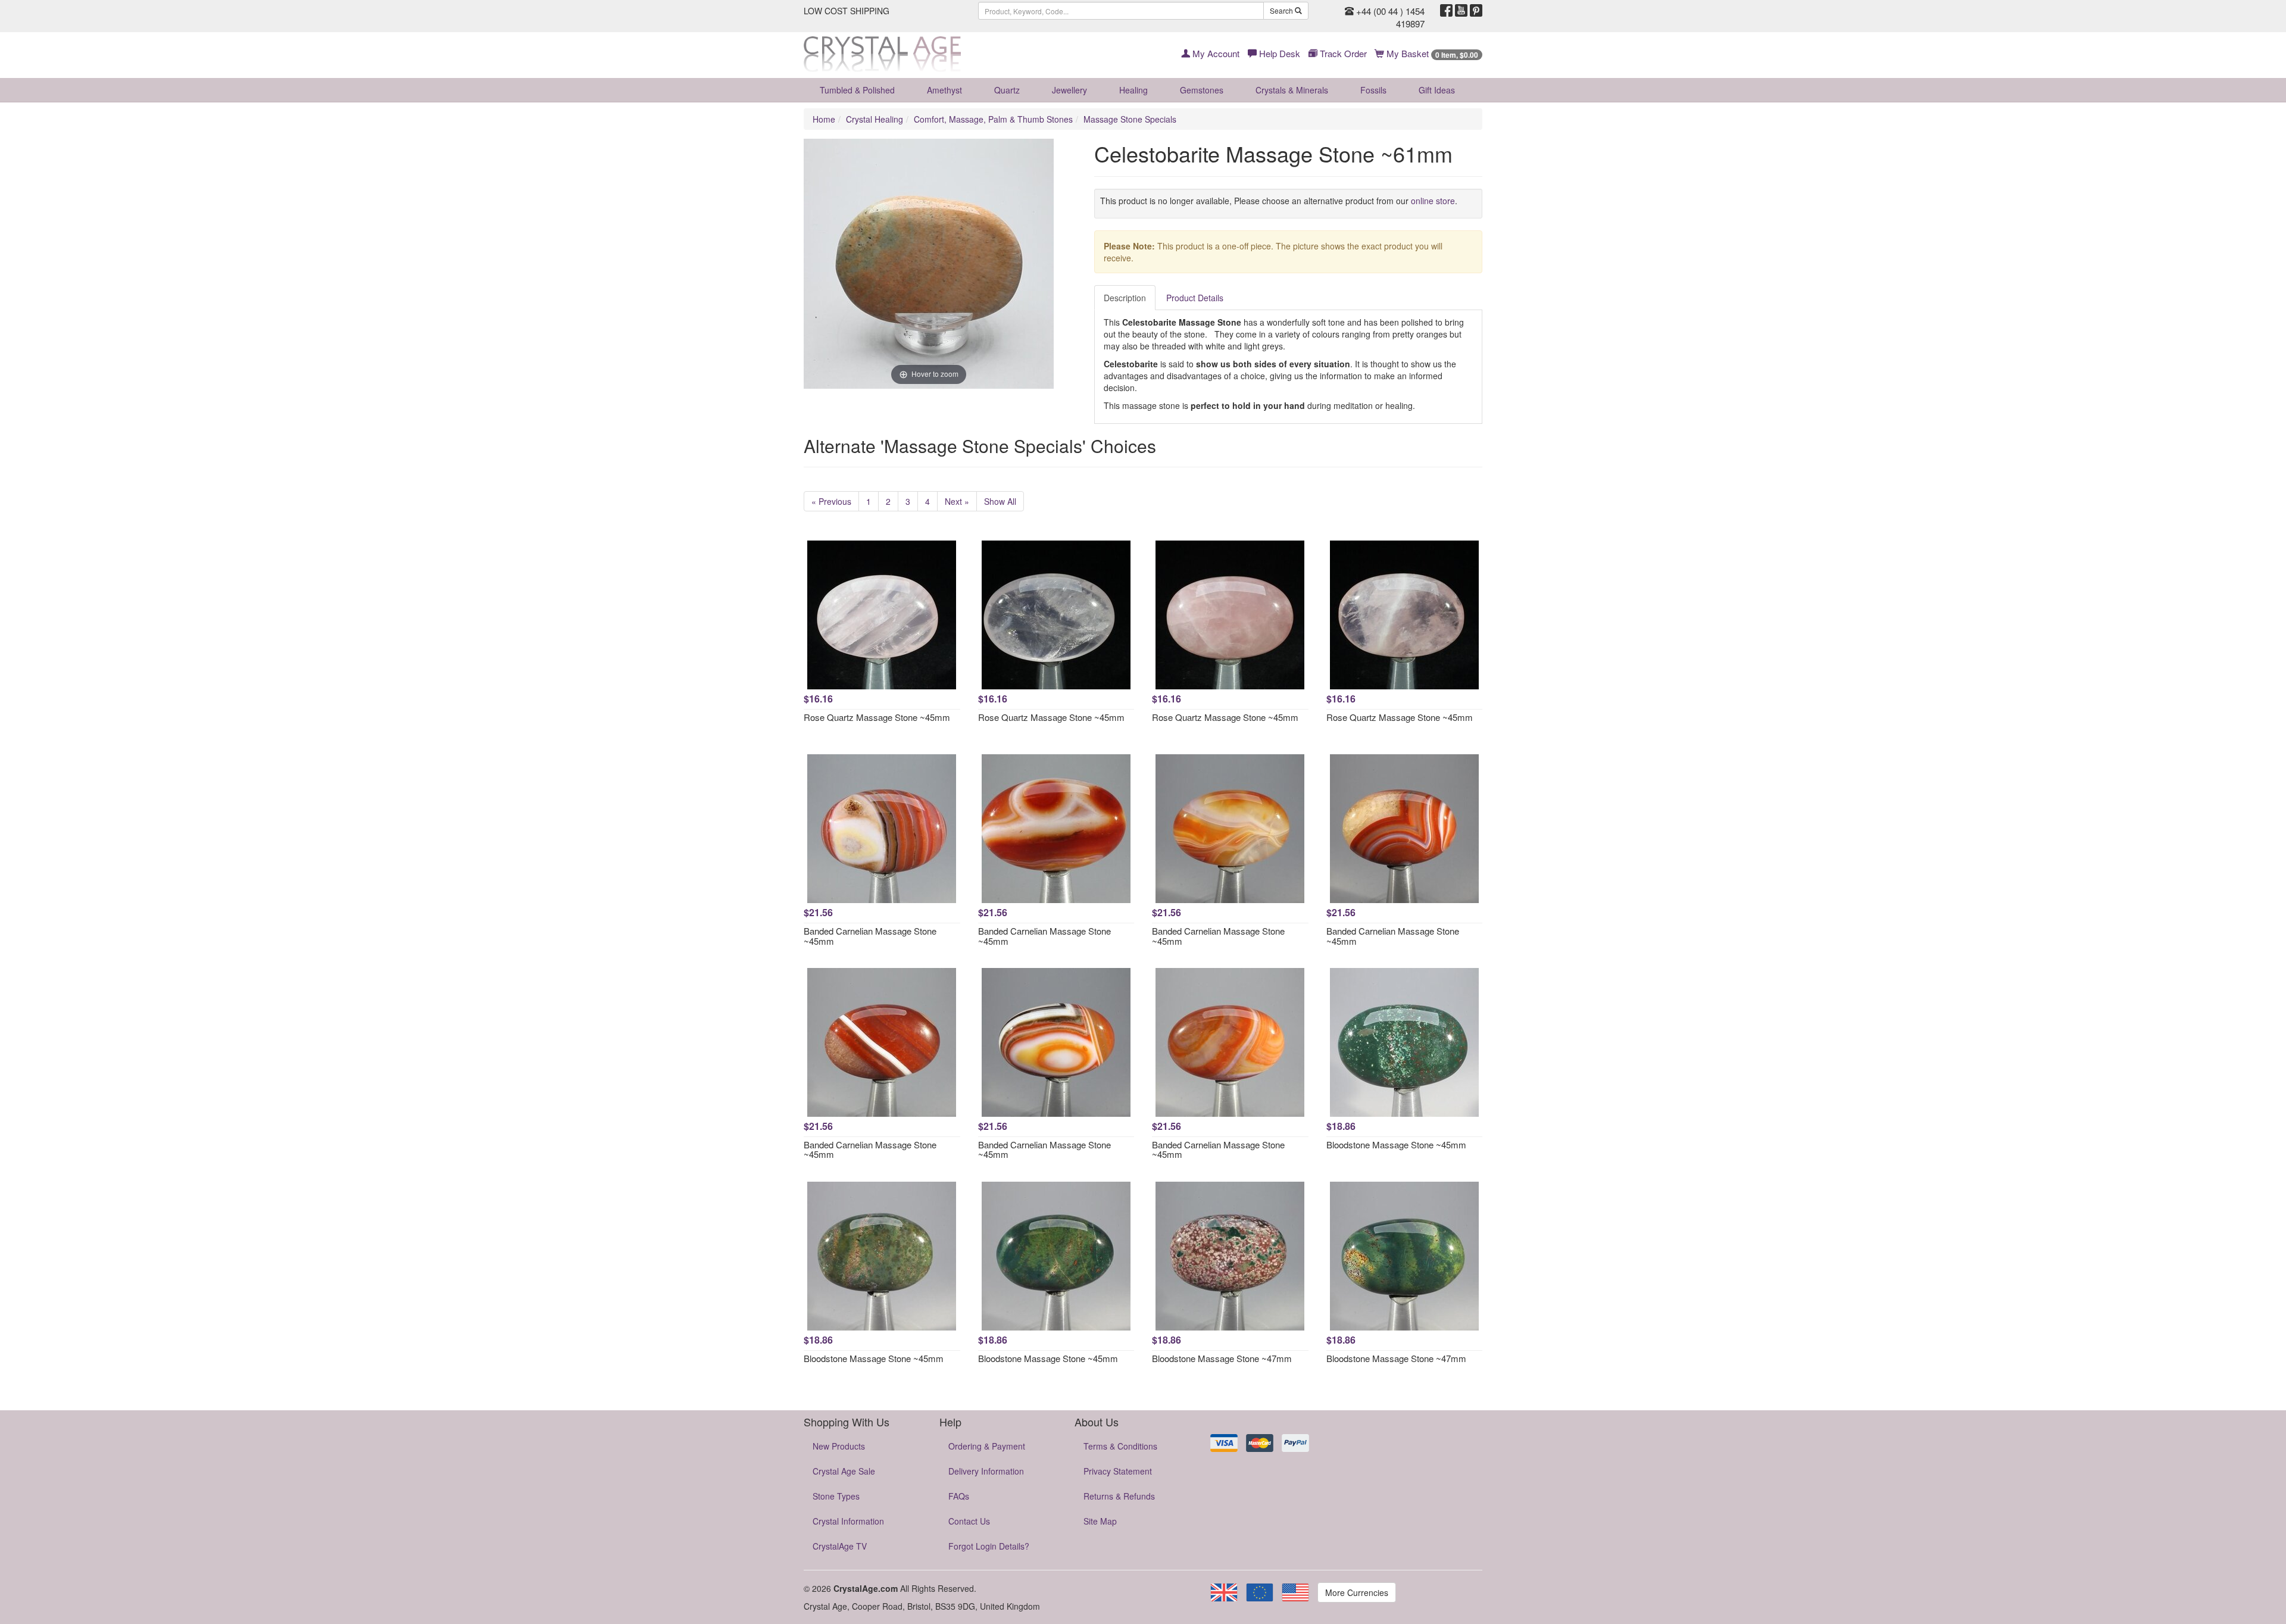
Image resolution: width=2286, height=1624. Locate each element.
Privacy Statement (1118, 1471)
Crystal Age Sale (844, 1471)
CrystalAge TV (840, 1546)
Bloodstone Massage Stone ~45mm (1396, 1144)
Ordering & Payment (987, 1446)
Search (1282, 10)
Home (824, 119)
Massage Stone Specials (1130, 119)
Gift (1437, 90)
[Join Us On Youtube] (1461, 11)
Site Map (1100, 1521)
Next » (957, 501)
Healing (1133, 90)
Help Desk (1278, 53)
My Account (1215, 53)
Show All (1000, 501)
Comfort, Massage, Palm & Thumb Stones (993, 119)
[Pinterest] (1476, 11)
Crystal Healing (875, 119)
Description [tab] (1125, 298)
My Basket (1431, 53)
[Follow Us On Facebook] (1446, 11)
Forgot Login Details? (989, 1546)
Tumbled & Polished (857, 90)
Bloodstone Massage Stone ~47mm (1222, 1358)
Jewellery (1069, 90)
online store (1433, 201)
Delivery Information (986, 1471)
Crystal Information (848, 1521)
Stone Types (836, 1496)
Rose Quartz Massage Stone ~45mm (877, 717)
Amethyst (944, 90)
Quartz (1007, 90)
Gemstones (1202, 90)
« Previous (831, 501)
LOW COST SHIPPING (847, 11)
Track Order (1342, 53)
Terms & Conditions (1120, 1446)
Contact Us (969, 1521)
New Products (839, 1446)
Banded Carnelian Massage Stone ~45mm (870, 936)
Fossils (1373, 90)
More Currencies (1357, 1592)
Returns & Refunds (1119, 1496)
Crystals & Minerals (1292, 90)
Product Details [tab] (1195, 298)
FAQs (959, 1496)
